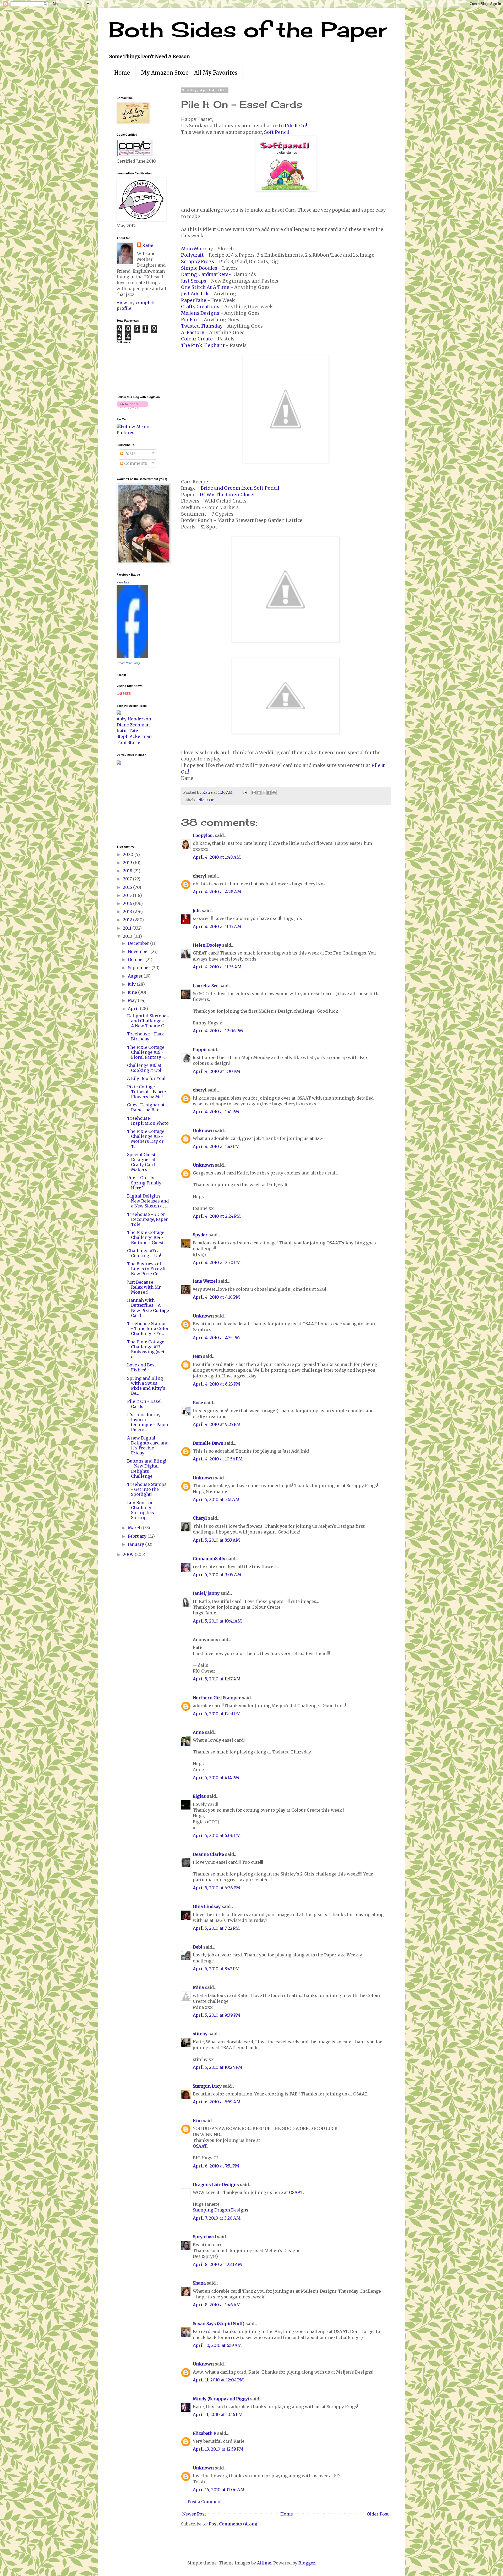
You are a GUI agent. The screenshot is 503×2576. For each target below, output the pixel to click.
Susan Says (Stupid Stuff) (219, 2324)
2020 (129, 854)
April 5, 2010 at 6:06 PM (217, 1835)
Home (122, 73)
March (135, 1528)
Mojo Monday (197, 249)
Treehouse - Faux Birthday (146, 1036)
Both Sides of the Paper (248, 29)
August (136, 976)
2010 (128, 936)
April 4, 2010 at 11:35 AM (217, 967)
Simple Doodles (199, 268)
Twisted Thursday (202, 326)
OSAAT (200, 2146)
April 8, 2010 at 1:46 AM (217, 2305)
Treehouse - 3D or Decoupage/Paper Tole (147, 1219)
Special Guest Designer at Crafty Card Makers (141, 1162)
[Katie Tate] (132, 657)
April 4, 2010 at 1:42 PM (216, 1146)
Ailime (264, 2563)
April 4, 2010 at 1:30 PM (217, 1071)
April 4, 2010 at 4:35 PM (216, 1338)
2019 (128, 863)
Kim (197, 2121)
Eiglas (199, 1796)
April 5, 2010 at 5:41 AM (216, 1499)
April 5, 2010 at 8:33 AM (216, 1540)
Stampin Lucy (207, 2086)
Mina (198, 1987)
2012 (128, 920)
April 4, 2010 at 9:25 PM (217, 1424)
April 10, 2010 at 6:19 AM (217, 2345)
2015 (128, 895)
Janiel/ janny (206, 1593)
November (139, 951)
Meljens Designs (200, 313)
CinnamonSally (209, 1559)
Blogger (307, 2563)
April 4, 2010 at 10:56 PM (218, 1459)
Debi (198, 1947)
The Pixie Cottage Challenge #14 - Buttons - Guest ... (147, 1237)
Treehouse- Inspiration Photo (148, 1121)
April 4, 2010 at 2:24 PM (217, 1216)
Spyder (200, 1235)
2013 (128, 912)
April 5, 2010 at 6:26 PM (217, 1888)
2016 (128, 887)
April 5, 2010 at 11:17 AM (217, 1679)
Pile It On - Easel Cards (144, 1404)
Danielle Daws (208, 1443)
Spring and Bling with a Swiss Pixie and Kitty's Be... (146, 1386)
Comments (135, 463)
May (133, 1000)
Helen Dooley (207, 945)
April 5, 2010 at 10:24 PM (218, 2067)
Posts (129, 453)
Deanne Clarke (208, 1854)
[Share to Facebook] (269, 793)
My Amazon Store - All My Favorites (189, 73)
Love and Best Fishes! (142, 1367)
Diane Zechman (133, 725)
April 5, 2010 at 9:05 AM (217, 1575)
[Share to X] (264, 793)
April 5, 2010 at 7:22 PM (216, 1928)
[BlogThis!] (259, 793)
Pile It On (206, 800)
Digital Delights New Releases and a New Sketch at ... (148, 1201)
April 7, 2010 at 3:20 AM (217, 2218)
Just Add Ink (195, 294)
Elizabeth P (204, 2433)
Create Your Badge (129, 663)
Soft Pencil (277, 132)
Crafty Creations (200, 307)
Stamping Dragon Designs (221, 2210)
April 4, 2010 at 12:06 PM (218, 1031)
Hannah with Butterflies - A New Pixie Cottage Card (148, 1308)
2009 (129, 1554)
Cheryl (200, 1518)
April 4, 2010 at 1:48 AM (217, 857)
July (132, 984)
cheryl (200, 876)
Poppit (200, 1050)
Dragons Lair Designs (216, 2185)
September (140, 968)
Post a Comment (205, 2502)
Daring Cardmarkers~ (207, 274)
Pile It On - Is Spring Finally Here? (144, 1183)
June (133, 992)
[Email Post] (244, 792)
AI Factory (193, 333)
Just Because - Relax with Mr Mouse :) (144, 1287)
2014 (128, 903)
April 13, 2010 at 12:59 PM (218, 2449)
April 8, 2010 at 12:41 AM (217, 2264)
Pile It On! (296, 126)
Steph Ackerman (134, 736)
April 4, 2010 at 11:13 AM (217, 926)
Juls (197, 911)
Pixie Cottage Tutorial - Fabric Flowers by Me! (146, 1092)
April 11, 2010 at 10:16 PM (218, 2414)
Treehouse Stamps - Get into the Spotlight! (147, 1489)
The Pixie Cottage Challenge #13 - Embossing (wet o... (146, 1349)
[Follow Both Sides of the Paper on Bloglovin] (132, 407)
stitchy (200, 2034)
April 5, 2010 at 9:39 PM (217, 2015)
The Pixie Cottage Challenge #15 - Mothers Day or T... (146, 1139)
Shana (199, 2283)
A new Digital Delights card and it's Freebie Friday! (148, 1446)
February (138, 1536)
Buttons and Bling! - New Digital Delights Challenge (147, 1469)
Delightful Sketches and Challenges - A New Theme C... (148, 1021)
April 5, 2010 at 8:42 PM (216, 1969)
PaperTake (194, 300)
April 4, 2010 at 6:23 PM (217, 1384)
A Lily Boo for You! (146, 1078)
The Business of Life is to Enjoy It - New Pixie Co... (148, 1269)
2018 (128, 871)
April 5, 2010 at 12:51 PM (217, 1714)
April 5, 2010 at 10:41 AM (217, 1621)
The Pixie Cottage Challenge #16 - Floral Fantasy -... (147, 1052)
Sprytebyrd (204, 2237)
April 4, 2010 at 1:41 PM (216, 1112)
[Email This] (254, 793)
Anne (198, 1732)
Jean (197, 1356)
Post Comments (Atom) (233, 2524)
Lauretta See (206, 986)
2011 (128, 928)
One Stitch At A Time (205, 287)
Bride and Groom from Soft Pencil (240, 488)
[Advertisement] (132, 804)
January (136, 1544)
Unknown (203, 1130)
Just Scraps (194, 281)
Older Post (378, 2514)
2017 (128, 879)
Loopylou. (203, 835)
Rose (198, 1403)
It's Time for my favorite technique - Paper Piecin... (148, 1422)
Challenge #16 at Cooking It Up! (144, 1068)
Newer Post (194, 2514)
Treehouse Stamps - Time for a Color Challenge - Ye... (148, 1328)
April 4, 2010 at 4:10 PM (216, 1297)
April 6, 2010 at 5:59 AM (217, 2102)
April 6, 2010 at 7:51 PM (216, 2166)
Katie (148, 245)
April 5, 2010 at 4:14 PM (216, 1778)
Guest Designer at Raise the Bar (146, 1107)
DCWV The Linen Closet (227, 495)
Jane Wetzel (205, 1281)
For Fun (190, 320)
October (137, 959)
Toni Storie (128, 742)
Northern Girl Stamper (217, 1698)
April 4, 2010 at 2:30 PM (217, 1262)
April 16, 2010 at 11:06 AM (219, 2490)
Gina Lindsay (207, 1906)
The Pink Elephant (203, 345)
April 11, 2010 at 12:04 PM (218, 2380)
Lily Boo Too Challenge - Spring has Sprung (141, 1510)
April (134, 1008)
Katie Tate (123, 582)
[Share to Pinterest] (274, 793)
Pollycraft (192, 255)
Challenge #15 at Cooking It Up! (144, 1253)
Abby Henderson (134, 719)
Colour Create (197, 339)
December (139, 943)
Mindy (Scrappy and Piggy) (221, 2399)
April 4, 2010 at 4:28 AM (217, 892)
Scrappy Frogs (198, 262)
